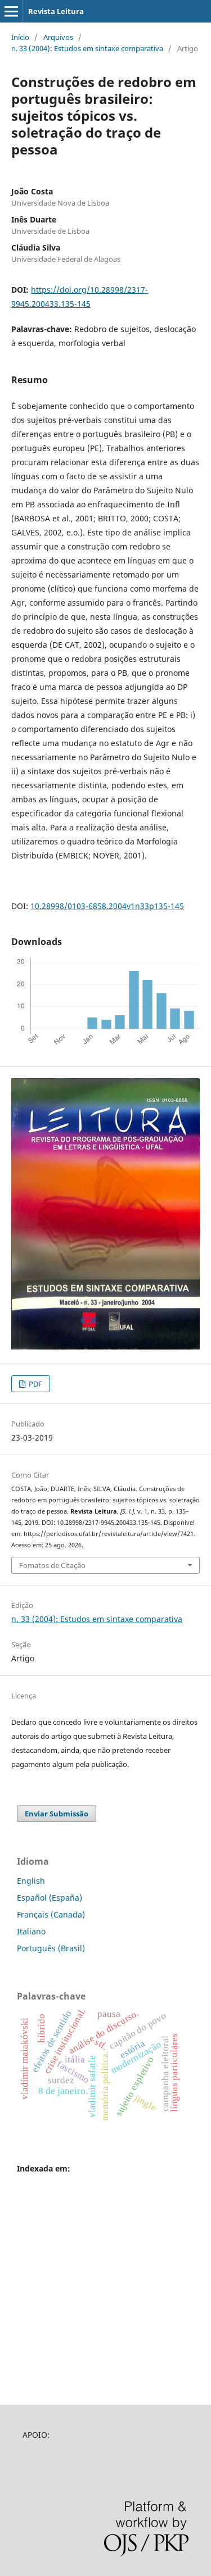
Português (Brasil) (51, 1948)
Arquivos (58, 37)
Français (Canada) (51, 1914)
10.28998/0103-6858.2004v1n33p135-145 (107, 906)
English (31, 1881)
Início (20, 37)
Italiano (31, 1931)
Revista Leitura (56, 11)
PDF (35, 1384)
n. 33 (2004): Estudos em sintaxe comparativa (87, 48)
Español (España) (50, 1898)
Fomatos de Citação (52, 1565)
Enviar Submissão (57, 1814)
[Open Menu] (11, 11)
